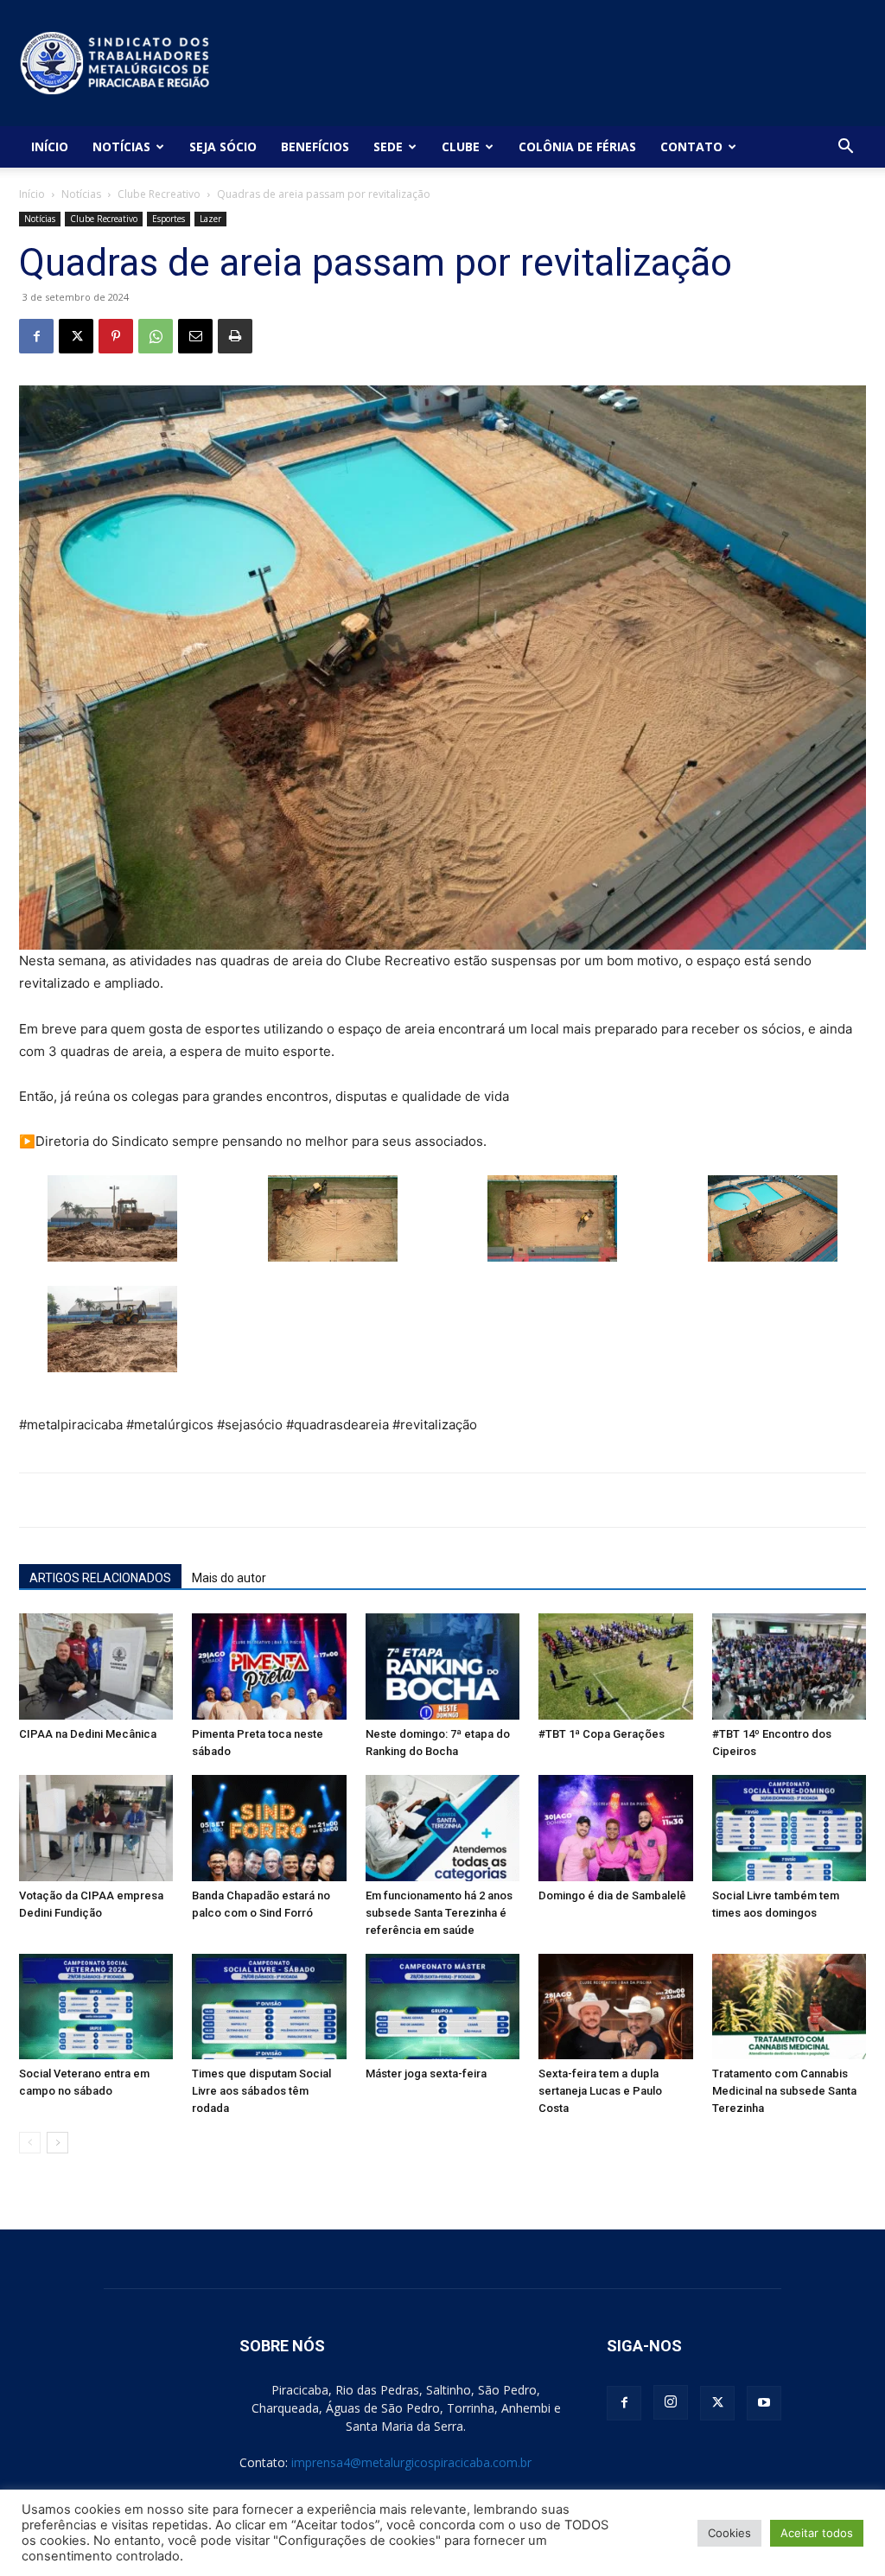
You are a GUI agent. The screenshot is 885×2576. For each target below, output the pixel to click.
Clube (461, 146)
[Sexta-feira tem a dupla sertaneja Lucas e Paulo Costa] (615, 2007)
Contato (691, 146)
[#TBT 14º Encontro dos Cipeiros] (789, 1666)
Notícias (121, 146)
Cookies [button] (729, 2533)
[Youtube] (764, 2403)
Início (50, 146)
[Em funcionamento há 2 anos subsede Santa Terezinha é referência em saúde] (442, 1828)
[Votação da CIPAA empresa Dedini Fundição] (96, 1828)
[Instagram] (671, 2402)
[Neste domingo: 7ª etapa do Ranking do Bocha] (442, 1666)
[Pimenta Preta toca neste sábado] (269, 1666)
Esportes (169, 219)
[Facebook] (36, 336)
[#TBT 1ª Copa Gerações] (615, 1666)
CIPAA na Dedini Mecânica (88, 1734)
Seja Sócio (223, 146)
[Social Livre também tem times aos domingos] (789, 1828)
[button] (845, 148)
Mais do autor (229, 1578)
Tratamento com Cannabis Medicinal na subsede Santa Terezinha (784, 2091)
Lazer (210, 219)
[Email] (195, 336)
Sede (388, 146)
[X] (76, 336)
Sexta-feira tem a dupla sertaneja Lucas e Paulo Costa (600, 2091)
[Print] (235, 336)
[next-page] (57, 2143)
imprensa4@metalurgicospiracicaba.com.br (411, 2462)
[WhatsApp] (156, 336)
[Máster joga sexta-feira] (442, 2007)
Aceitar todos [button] (817, 2533)
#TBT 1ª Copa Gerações (602, 1734)
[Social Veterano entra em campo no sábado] (96, 2007)
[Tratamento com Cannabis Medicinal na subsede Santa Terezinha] (789, 2007)
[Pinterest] (116, 336)
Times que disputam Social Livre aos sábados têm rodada (261, 2091)
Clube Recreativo (159, 194)
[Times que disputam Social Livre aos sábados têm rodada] (269, 2007)
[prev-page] (30, 2143)
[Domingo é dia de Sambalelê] (615, 1828)
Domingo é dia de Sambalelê (612, 1895)
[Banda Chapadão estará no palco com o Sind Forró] (269, 1828)
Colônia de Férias (577, 146)
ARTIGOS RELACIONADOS (100, 1578)
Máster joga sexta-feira (426, 2074)
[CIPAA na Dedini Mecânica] (96, 1666)
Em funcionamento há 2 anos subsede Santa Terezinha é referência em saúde (439, 1913)
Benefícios (315, 146)
